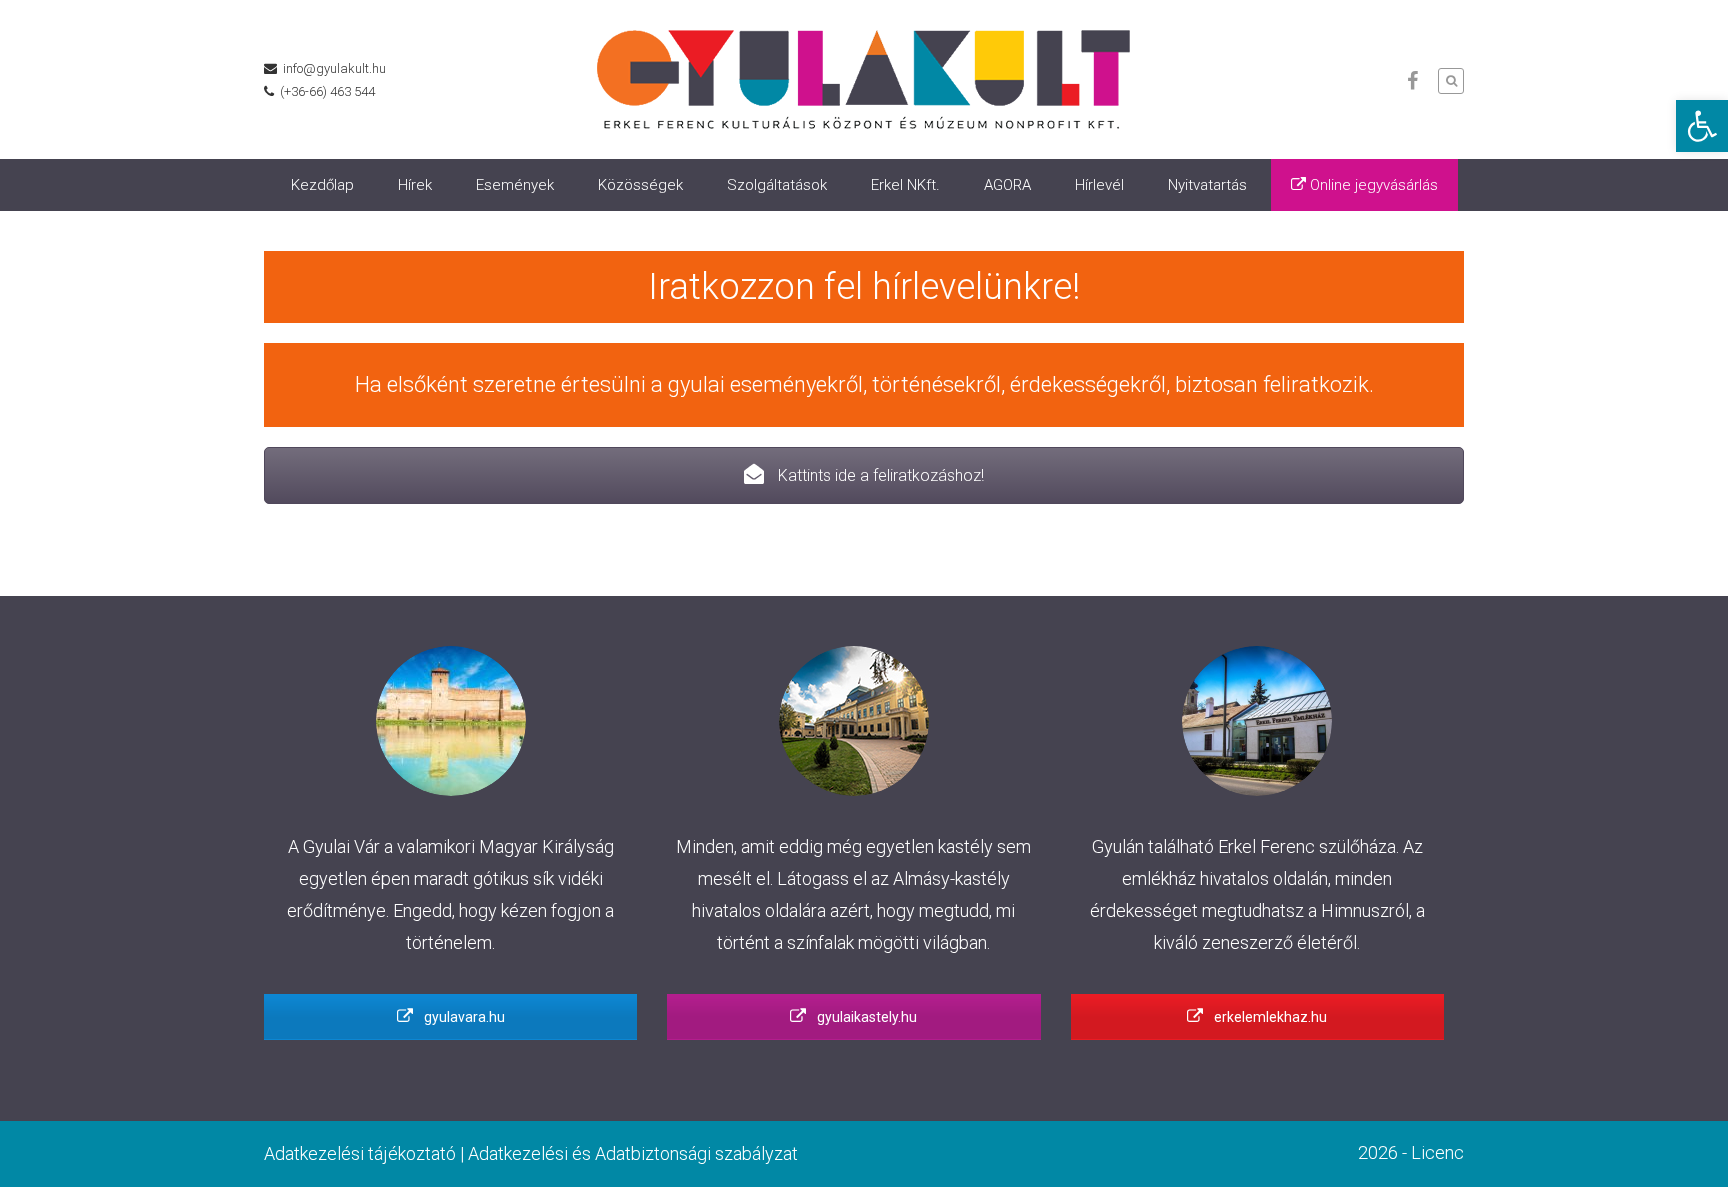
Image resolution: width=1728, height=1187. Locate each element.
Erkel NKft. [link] (905, 185)
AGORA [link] (1007, 185)
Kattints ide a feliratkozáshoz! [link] (879, 475)
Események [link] (515, 185)
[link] (1702, 126)
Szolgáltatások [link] (777, 185)
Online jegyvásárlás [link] (1372, 185)
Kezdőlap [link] (322, 185)
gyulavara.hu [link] (463, 1017)
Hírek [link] (415, 185)
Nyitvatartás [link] (1207, 185)
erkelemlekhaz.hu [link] (1269, 1017)
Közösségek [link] (640, 185)
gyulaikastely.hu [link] (865, 1017)
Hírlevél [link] (1099, 185)
